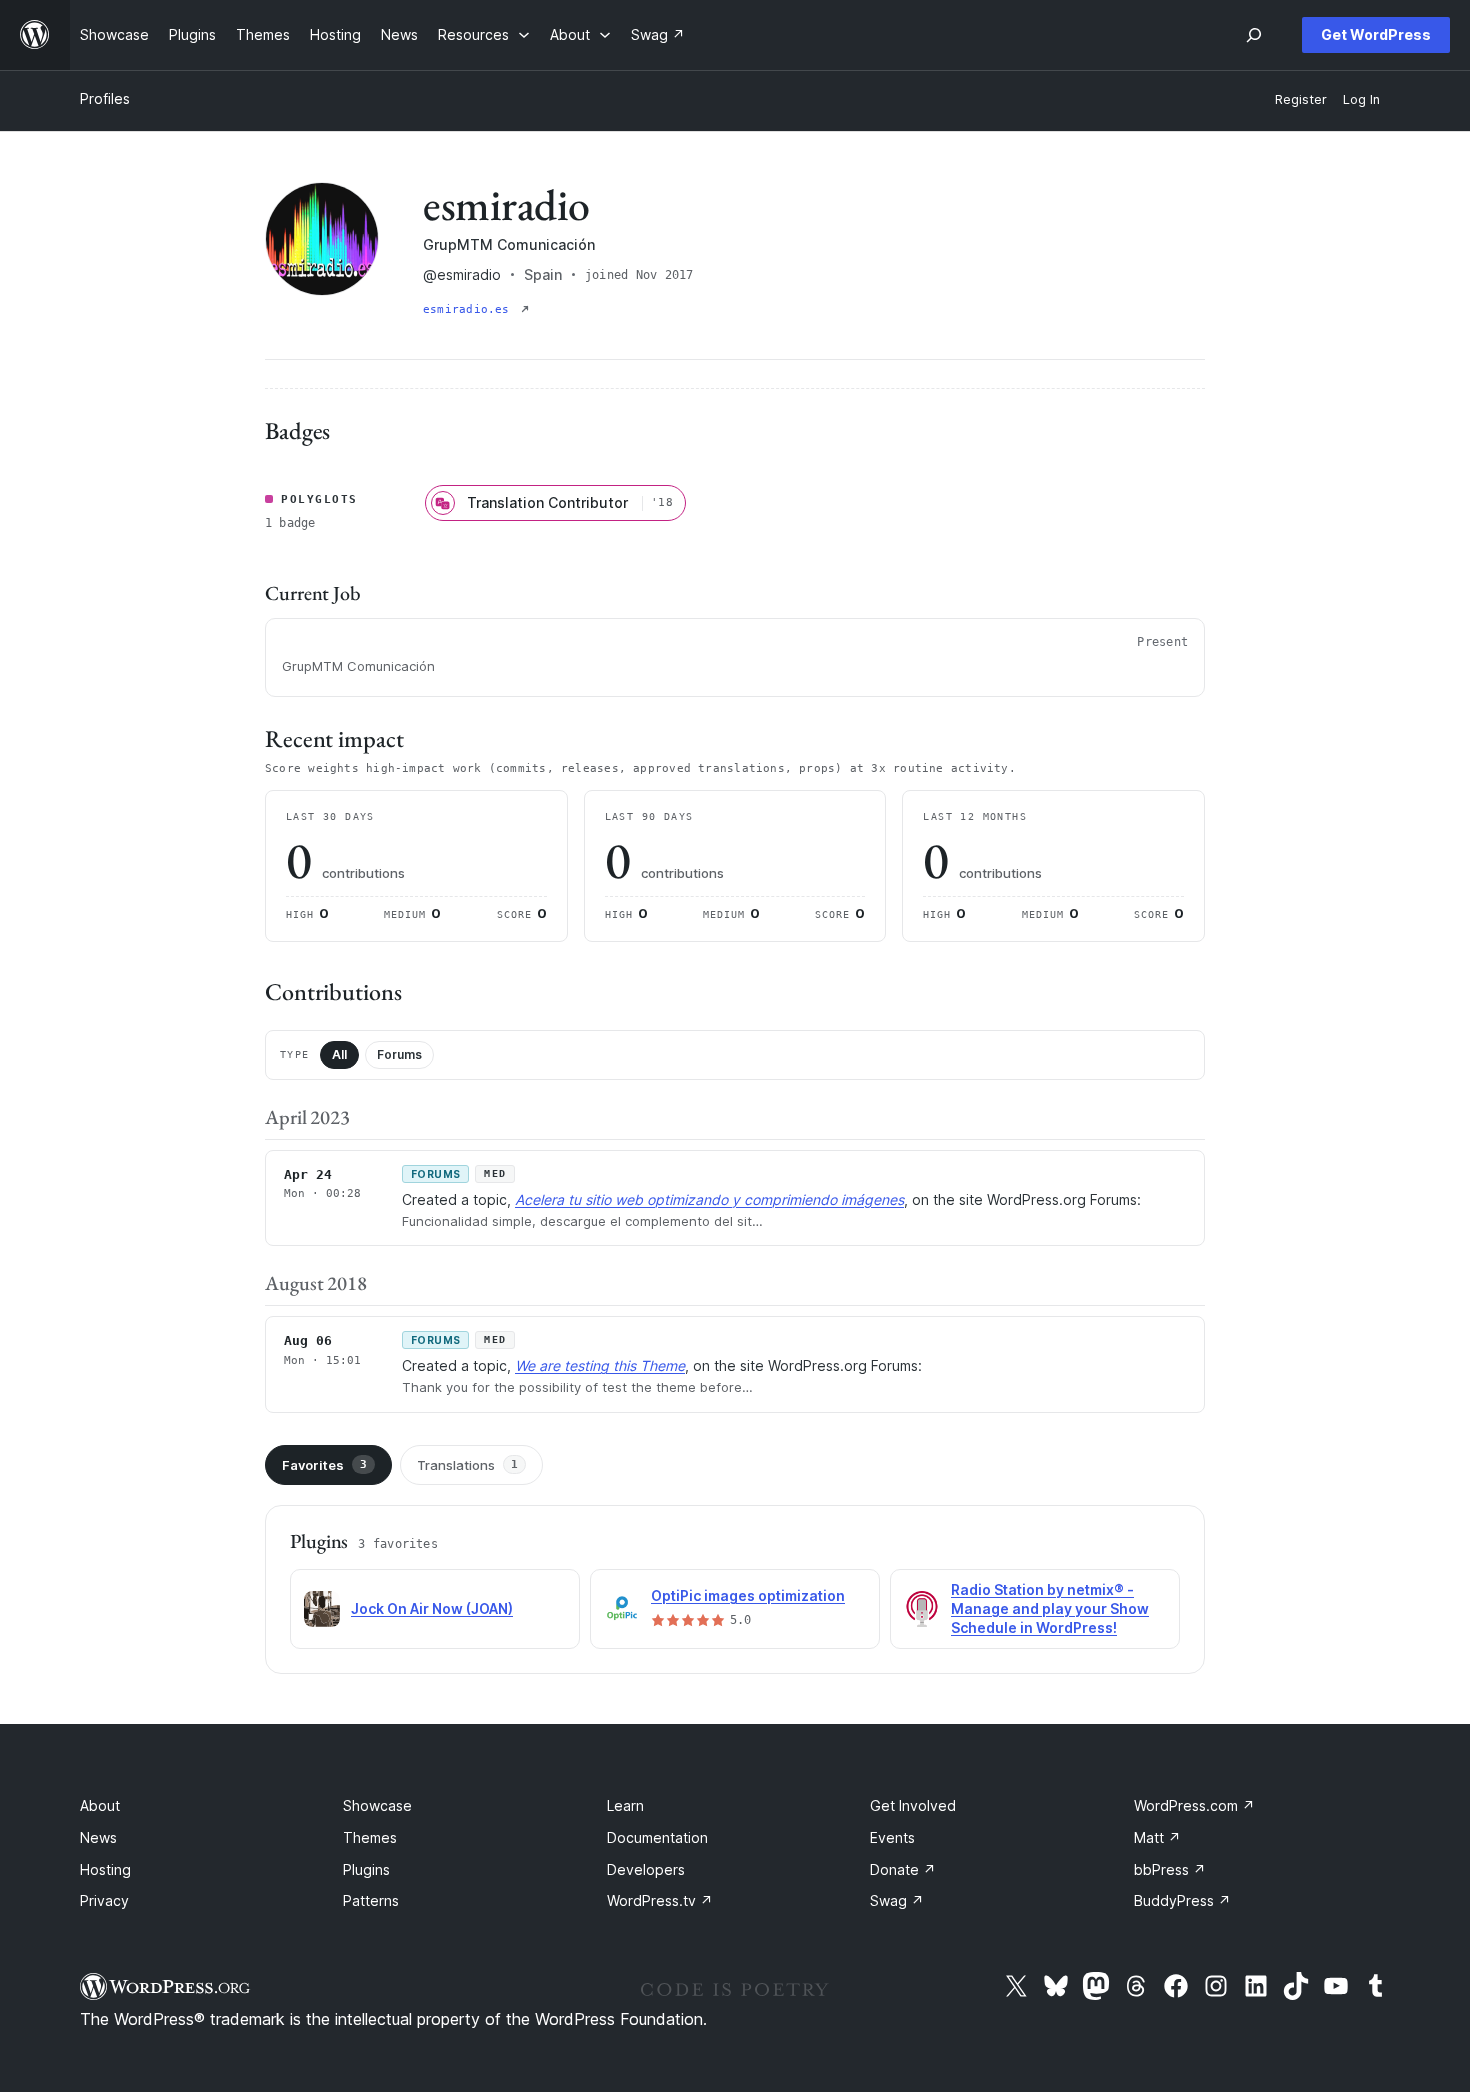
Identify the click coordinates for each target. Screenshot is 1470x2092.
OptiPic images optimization (748, 1595)
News (98, 1837)
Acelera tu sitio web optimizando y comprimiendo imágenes (709, 1199)
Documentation (657, 1837)
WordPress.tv (660, 1900)
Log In (1361, 99)
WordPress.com (1194, 1805)
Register (1301, 99)
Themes (370, 1837)
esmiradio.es (470, 309)
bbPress (1170, 1869)
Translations (467, 1465)
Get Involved (913, 1805)
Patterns (371, 1900)
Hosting (105, 1869)
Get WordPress (1376, 34)
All (339, 1054)
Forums (399, 1054)
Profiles (105, 98)
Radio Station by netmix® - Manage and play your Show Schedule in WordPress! (1050, 1608)
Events (892, 1837)
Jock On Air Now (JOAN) (432, 1608)
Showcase (377, 1805)
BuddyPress (1182, 1900)
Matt (1157, 1837)
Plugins (366, 1869)
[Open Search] (1254, 35)
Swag (897, 1900)
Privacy (104, 1900)
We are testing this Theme (600, 1365)
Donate (903, 1869)
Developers (646, 1869)
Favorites (324, 1465)
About (100, 1805)
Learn (625, 1805)
